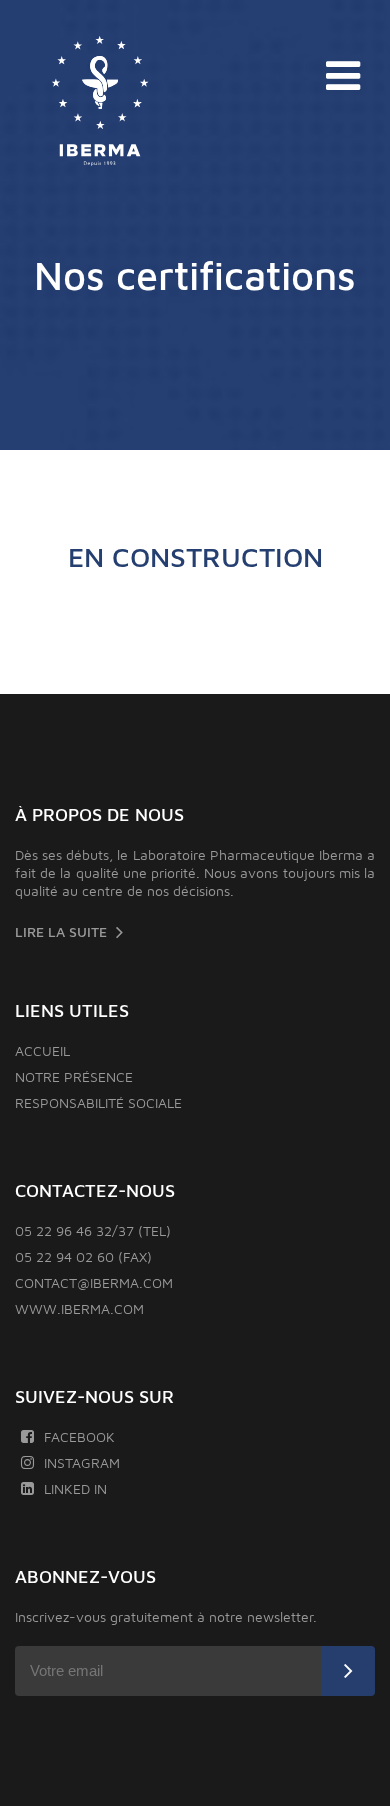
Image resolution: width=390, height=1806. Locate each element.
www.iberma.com (79, 1308)
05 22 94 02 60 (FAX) (83, 1256)
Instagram (82, 1462)
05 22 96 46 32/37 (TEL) (93, 1230)
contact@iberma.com (94, 1282)
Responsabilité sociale (98, 1102)
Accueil (42, 1050)
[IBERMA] (100, 102)
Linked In (75, 1488)
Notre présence (74, 1076)
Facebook (79, 1436)
